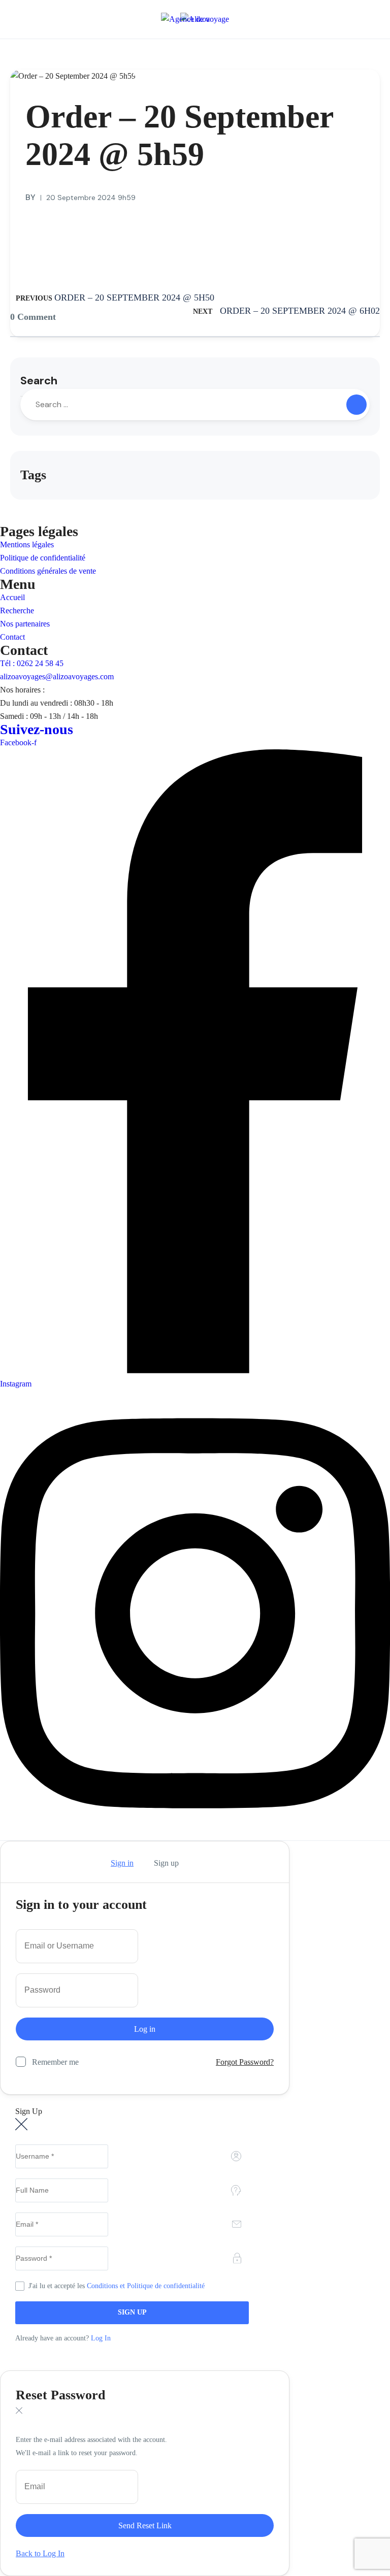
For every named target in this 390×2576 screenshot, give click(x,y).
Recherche (17, 610)
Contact (12, 637)
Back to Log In (40, 2553)
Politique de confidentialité (43, 558)
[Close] (19, 1863)
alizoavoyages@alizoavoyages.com (57, 676)
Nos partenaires (25, 624)
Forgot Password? (245, 2062)
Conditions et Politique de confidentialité (146, 2286)
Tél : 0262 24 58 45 (32, 663)
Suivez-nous (37, 729)
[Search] (356, 405)
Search (39, 381)
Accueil (12, 597)
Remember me (55, 2062)
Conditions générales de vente (48, 571)
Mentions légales (27, 544)
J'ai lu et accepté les (117, 2286)
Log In (101, 2338)
